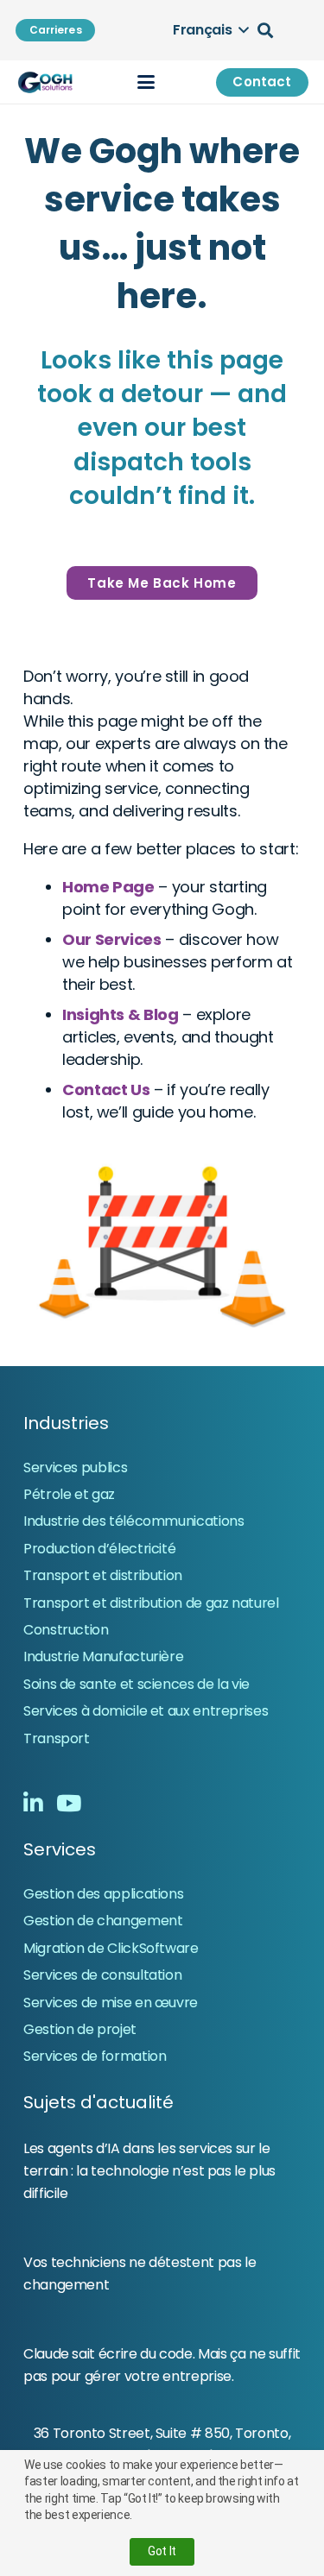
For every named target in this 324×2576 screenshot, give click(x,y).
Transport (57, 1738)
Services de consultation (102, 1975)
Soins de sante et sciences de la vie (137, 1684)
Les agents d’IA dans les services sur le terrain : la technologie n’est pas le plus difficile (149, 2171)
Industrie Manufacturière (103, 1656)
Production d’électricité (99, 1549)
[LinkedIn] (33, 1803)
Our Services (112, 939)
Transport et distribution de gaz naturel (151, 1603)
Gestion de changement (103, 1921)
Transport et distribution (103, 1575)
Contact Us (106, 1090)
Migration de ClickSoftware (111, 1948)
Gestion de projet (80, 2029)
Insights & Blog (121, 1014)
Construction (66, 1630)
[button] (210, 30)
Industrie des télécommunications (133, 1521)
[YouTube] (69, 1803)
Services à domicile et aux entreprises (146, 1711)
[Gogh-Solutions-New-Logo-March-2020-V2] (46, 82)
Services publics (75, 1468)
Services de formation (95, 2056)
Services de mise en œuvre (111, 2003)
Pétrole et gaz (69, 1494)
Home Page (108, 887)
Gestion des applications (103, 1894)
